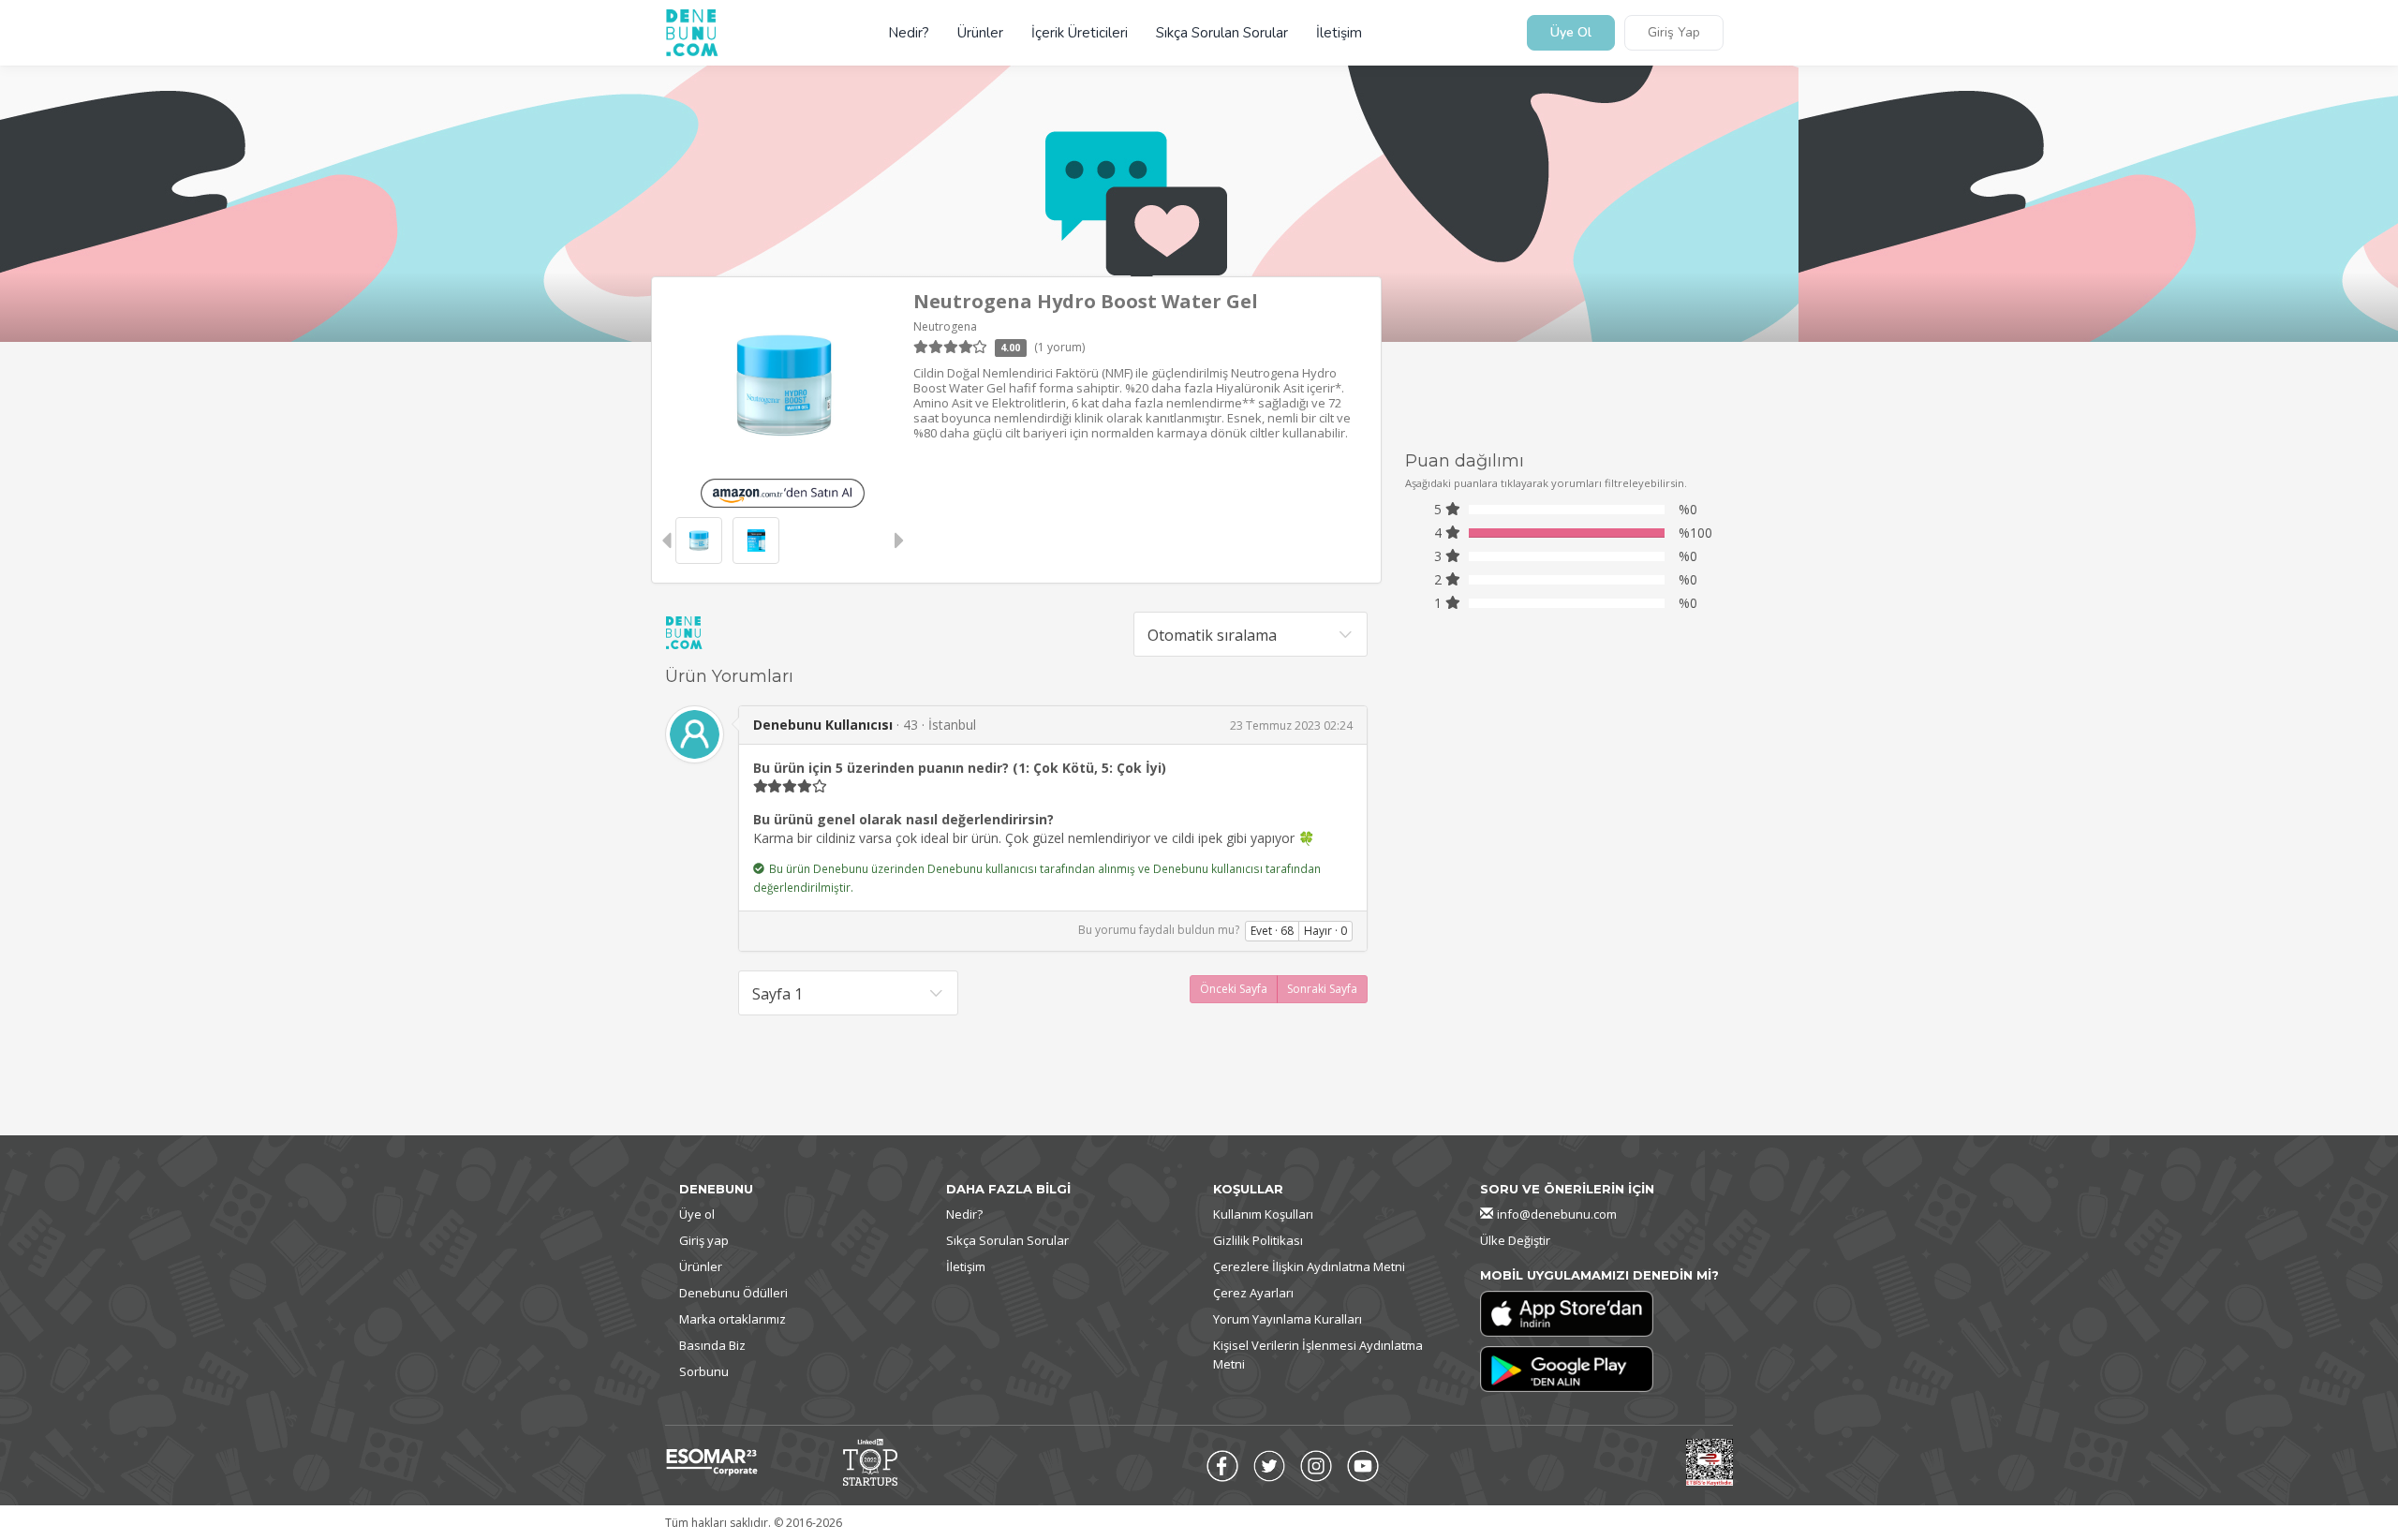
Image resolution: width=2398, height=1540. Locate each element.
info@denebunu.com (1557, 1214)
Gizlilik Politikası (1258, 1240)
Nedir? (909, 33)
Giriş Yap (1674, 33)
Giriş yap (704, 1240)
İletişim (1339, 33)
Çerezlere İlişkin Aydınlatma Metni (1309, 1266)
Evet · (1272, 931)
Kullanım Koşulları (1263, 1214)
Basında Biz (712, 1345)
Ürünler (980, 33)
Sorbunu (704, 1371)
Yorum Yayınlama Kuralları (1288, 1319)
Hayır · (1325, 931)
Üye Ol (1571, 33)
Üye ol (697, 1214)
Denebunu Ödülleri (733, 1293)
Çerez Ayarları (1253, 1293)
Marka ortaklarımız (733, 1319)
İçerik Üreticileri (1080, 33)
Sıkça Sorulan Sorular (1222, 33)
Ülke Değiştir (1515, 1240)
